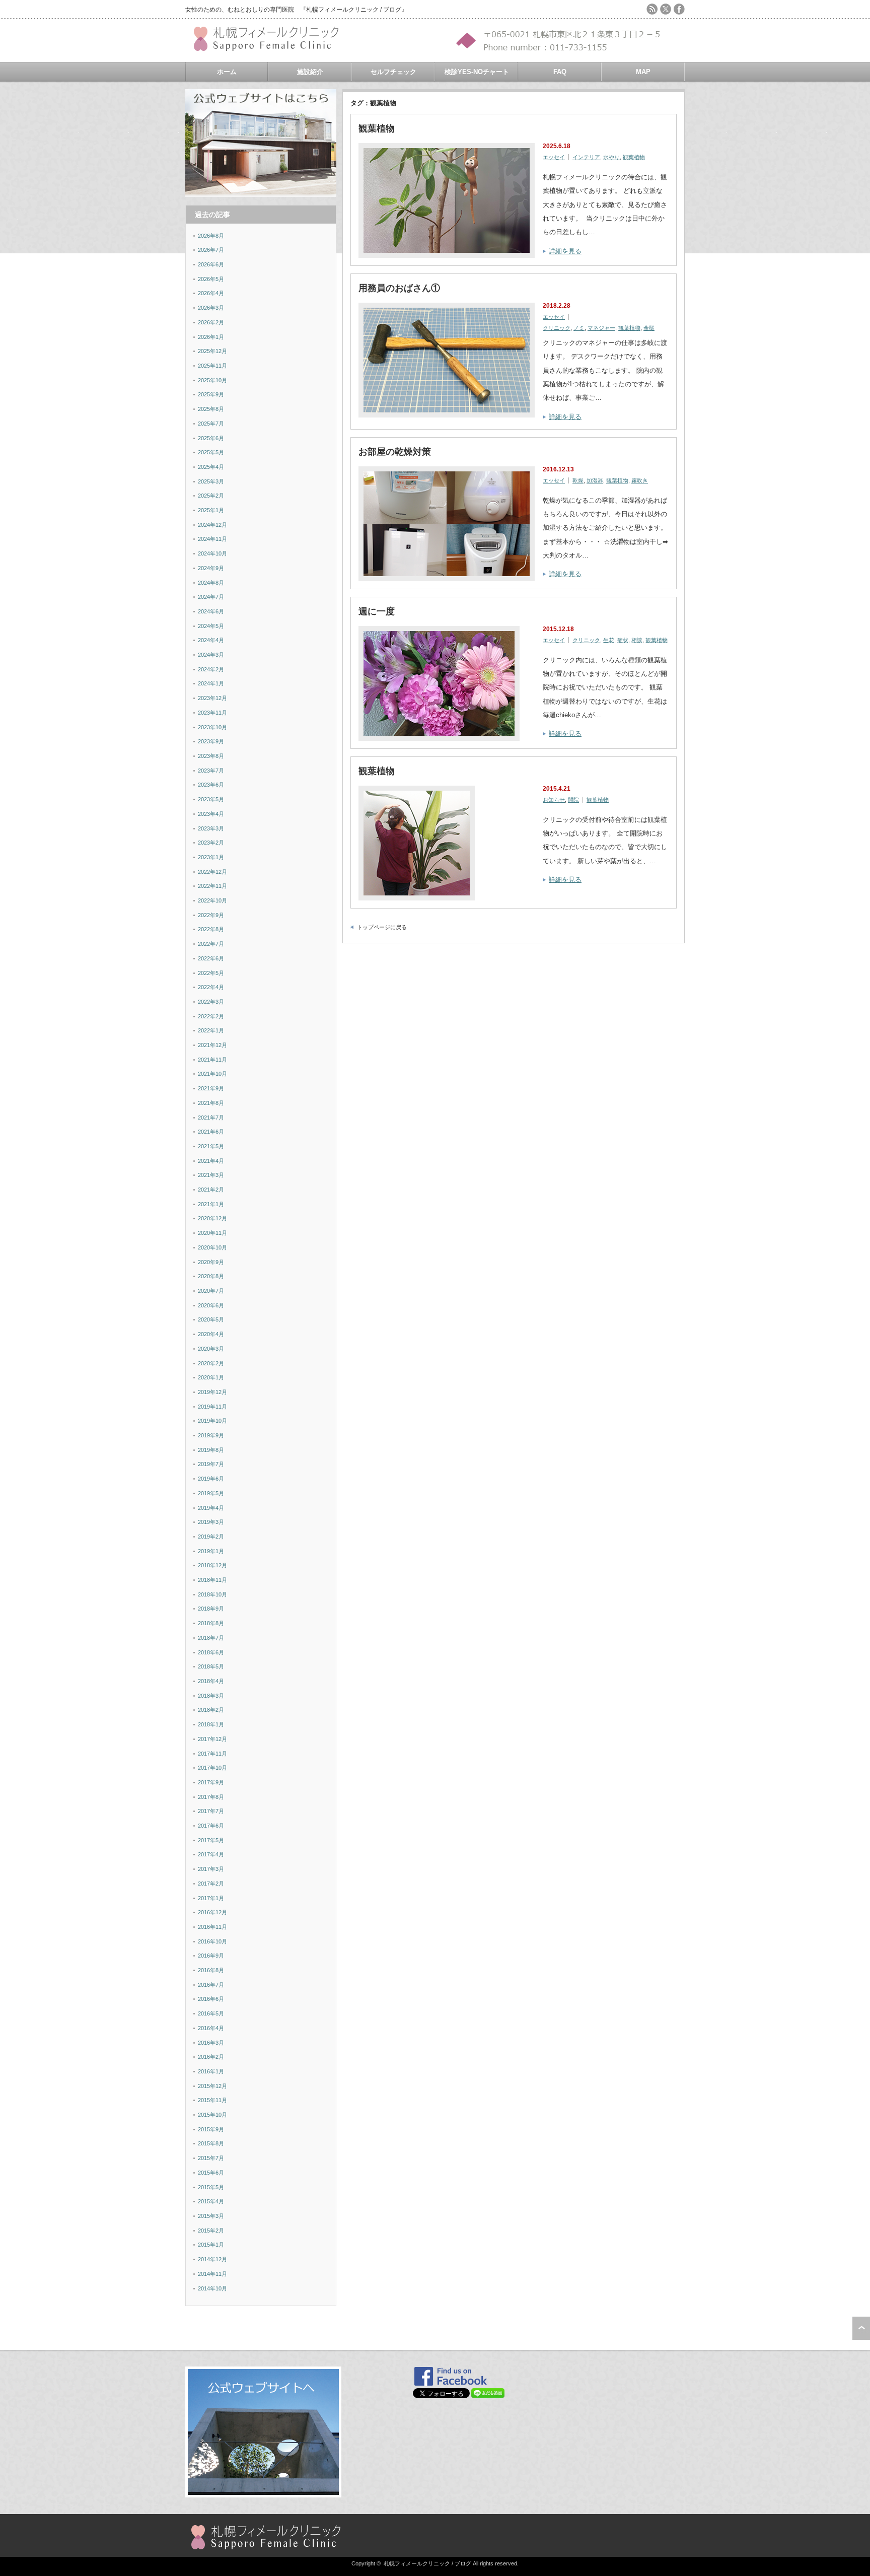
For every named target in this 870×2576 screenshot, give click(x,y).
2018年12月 (212, 1565)
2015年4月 (211, 2201)
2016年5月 (211, 2013)
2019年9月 (211, 1435)
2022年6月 (211, 958)
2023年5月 (211, 799)
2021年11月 (212, 1060)
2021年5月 (211, 1146)
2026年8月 (211, 236)
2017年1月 (211, 1898)
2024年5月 (211, 626)
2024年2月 (211, 669)
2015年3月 (211, 2216)
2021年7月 (211, 1118)
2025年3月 (211, 481)
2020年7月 (211, 1291)
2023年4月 (211, 814)
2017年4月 (211, 1854)
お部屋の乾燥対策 (395, 452)
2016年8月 (211, 1970)
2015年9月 (211, 2129)
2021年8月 (211, 1103)
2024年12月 (212, 525)
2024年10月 (212, 553)
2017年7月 (211, 1811)
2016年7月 (211, 1985)
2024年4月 (211, 640)
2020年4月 (211, 1334)
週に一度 (377, 611)
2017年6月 (211, 1826)
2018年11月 (212, 1580)
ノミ (579, 328)
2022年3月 (211, 1002)
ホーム (227, 72)
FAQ (560, 72)
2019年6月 (211, 1479)
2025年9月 (211, 394)
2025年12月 (212, 351)
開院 (573, 800)
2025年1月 (211, 510)
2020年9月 (211, 1262)
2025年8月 (211, 409)
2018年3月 (211, 1696)
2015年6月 (211, 2173)
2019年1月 (211, 1551)
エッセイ (554, 157)
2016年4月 (211, 2028)
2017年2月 (211, 1884)
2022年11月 (212, 886)
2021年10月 (212, 1074)
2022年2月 (211, 1016)
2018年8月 (211, 1623)
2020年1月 (211, 1377)
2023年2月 (211, 843)
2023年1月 (211, 857)
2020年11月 (212, 1233)
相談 (637, 640)
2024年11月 (212, 539)
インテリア (586, 157)
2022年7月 (211, 944)
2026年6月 (211, 264)
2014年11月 (212, 2274)
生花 (609, 640)
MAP (643, 72)
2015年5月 (211, 2187)
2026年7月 (211, 250)
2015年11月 (212, 2100)
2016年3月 (211, 2043)
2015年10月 (212, 2115)
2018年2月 (211, 1710)
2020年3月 (211, 1349)
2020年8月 (211, 1276)
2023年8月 (211, 756)
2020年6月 (211, 1305)
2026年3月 (211, 308)
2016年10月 (212, 1941)
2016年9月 (211, 1956)
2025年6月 (211, 438)
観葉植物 (377, 128)
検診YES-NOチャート (477, 72)
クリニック (557, 328)
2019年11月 (212, 1407)
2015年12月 (212, 2086)
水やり (611, 157)
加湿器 (595, 480)
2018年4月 (211, 1681)
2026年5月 (211, 279)
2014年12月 (212, 2259)
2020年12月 (212, 1218)
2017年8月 (211, 1797)
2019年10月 (212, 1421)
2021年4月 (211, 1161)
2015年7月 (211, 2158)
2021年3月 (211, 1175)
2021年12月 (212, 1045)
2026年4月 (211, 293)
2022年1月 (211, 1030)
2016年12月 (212, 1912)
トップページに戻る (382, 927)
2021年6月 (211, 1132)
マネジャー (601, 328)
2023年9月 (211, 741)
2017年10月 (212, 1768)
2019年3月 (211, 1522)
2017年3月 (211, 1869)
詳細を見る (565, 251)
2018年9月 (211, 1609)
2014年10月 (212, 2288)
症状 (623, 640)
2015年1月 (211, 2245)
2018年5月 (211, 1666)
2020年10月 (212, 1247)
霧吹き (640, 480)
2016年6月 (211, 1999)
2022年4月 (211, 987)
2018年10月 (212, 1594)
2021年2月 (211, 1190)
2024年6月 (211, 611)
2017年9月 (211, 1782)
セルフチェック (393, 72)
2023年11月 (212, 713)
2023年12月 (212, 698)
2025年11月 (212, 366)
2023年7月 (211, 771)
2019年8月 (211, 1450)
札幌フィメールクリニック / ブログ (427, 2563)
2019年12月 (212, 1392)
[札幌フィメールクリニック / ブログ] (271, 47)
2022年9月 (211, 915)
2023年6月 (211, 785)
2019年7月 (211, 1464)
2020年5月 (211, 1319)
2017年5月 (211, 1840)
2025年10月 (212, 380)
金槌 (649, 328)
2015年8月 (211, 2143)
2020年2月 (211, 1363)
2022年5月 (211, 973)
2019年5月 (211, 1493)
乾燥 (578, 480)
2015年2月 (211, 2231)
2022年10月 (212, 900)
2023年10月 (212, 727)
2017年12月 (212, 1739)
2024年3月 (211, 655)
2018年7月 (211, 1638)
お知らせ (554, 800)
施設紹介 (310, 72)
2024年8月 (211, 583)
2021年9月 (211, 1088)
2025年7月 (211, 424)
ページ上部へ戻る (861, 2328)
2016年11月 (212, 1927)
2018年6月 (211, 1652)
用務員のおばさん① (399, 288)
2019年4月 (211, 1508)
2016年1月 (211, 2071)
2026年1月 (211, 337)
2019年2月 (211, 1537)
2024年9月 (211, 568)
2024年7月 (211, 597)
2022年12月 (212, 872)
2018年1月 (211, 1724)
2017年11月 (212, 1754)
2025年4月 (211, 467)
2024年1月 (211, 683)
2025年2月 (211, 496)
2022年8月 (211, 929)
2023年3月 (211, 828)
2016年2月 (211, 2057)
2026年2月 (211, 322)
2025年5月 (211, 452)
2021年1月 (211, 1204)
